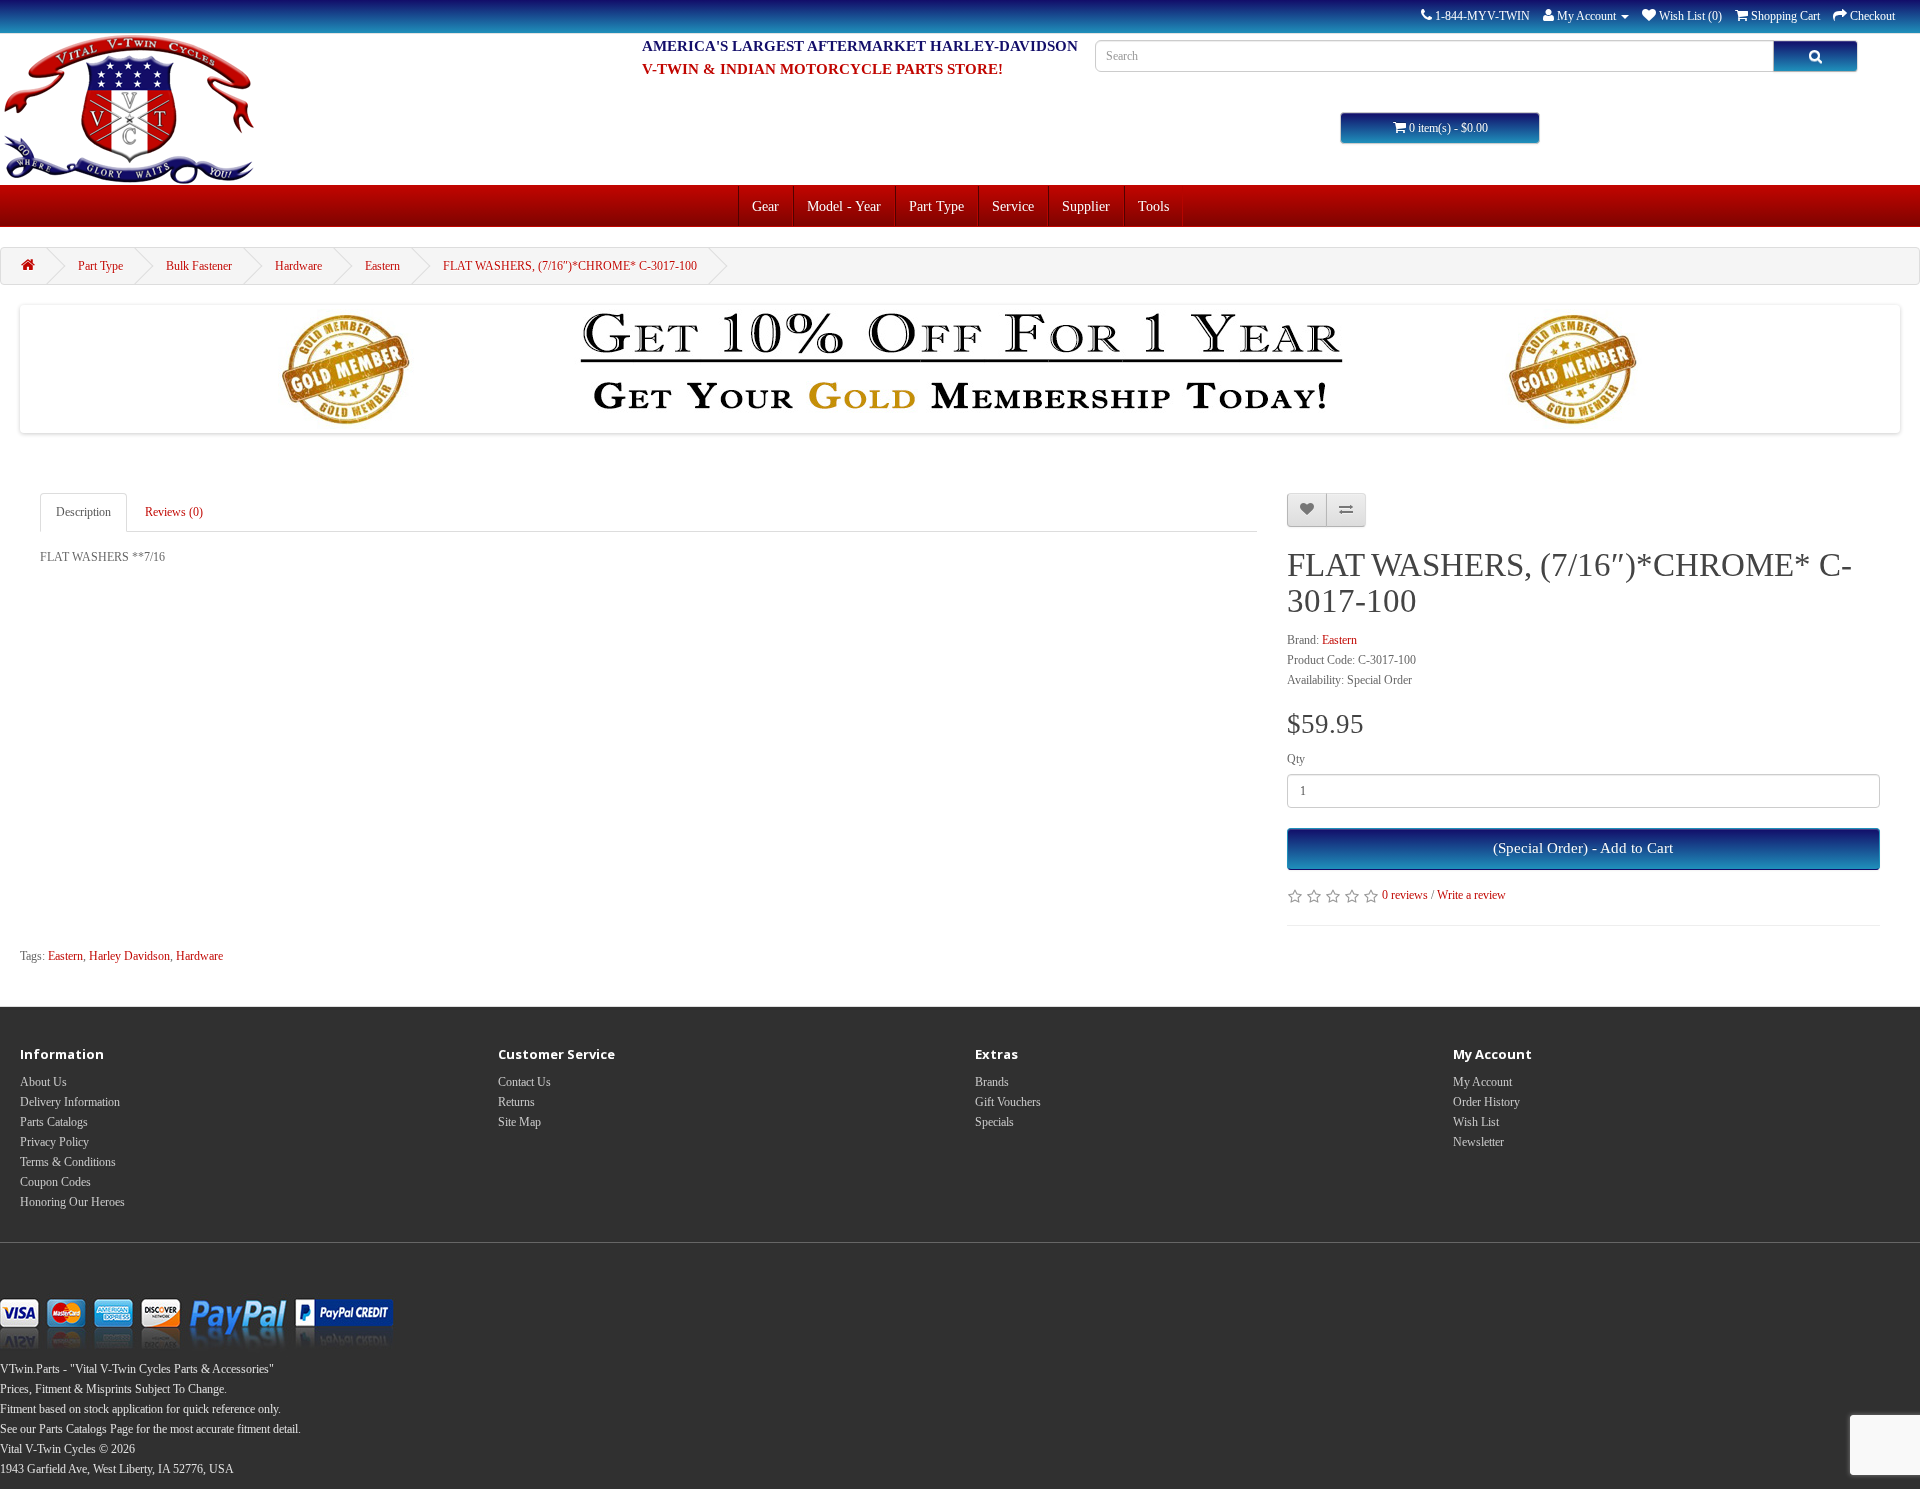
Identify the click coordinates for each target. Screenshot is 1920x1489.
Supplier (1086, 206)
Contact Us (524, 1082)
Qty (1296, 759)
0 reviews (1405, 895)
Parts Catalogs (54, 1122)
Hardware (298, 266)
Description (83, 512)
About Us (43, 1082)
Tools (1153, 206)
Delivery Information (70, 1102)
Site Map (519, 1122)
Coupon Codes (55, 1182)
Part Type (936, 206)
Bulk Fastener (199, 266)
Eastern (382, 266)
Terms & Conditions (68, 1162)
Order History (1486, 1102)
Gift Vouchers (1008, 1102)
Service (1013, 206)
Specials (994, 1122)
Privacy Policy (54, 1142)
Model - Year (844, 206)
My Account (1482, 1082)
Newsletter (1478, 1142)
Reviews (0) (174, 512)
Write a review (1471, 895)
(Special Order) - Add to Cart (1583, 848)
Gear (765, 206)
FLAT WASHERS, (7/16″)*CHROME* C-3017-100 (570, 266)
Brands (992, 1082)
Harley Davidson (129, 956)
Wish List (1476, 1122)
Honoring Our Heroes (72, 1202)
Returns (516, 1102)
